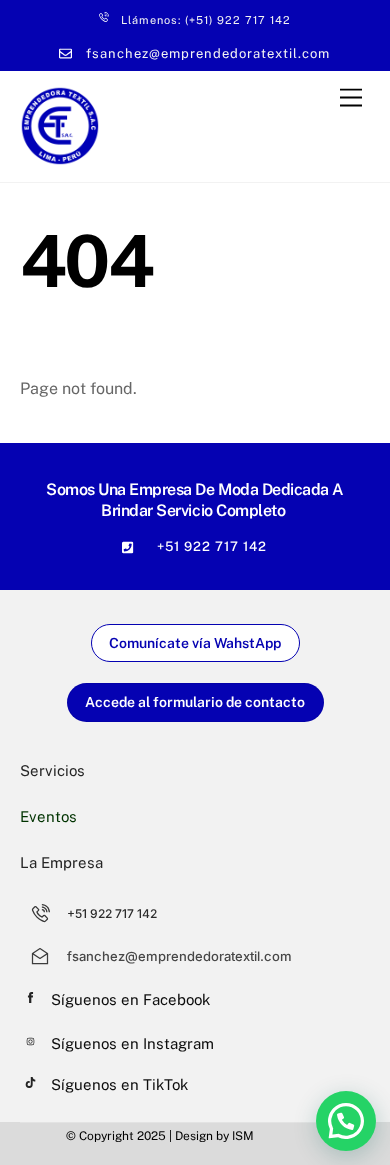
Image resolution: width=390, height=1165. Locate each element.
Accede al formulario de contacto (195, 702)
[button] (346, 1121)
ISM (243, 1136)
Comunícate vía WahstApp (195, 643)
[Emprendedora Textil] (60, 157)
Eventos (48, 816)
